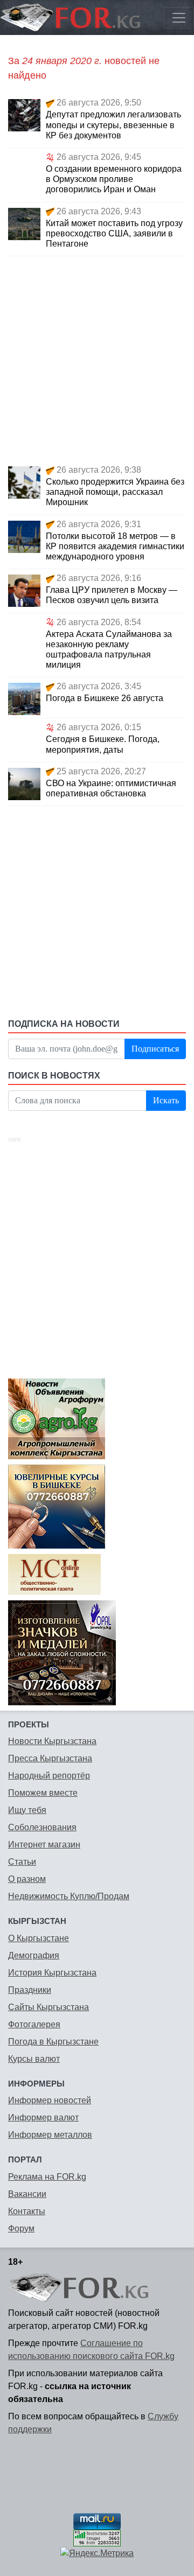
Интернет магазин (44, 1844)
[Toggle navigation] (179, 18)
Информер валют (43, 2117)
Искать (166, 1100)
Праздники (30, 1990)
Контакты (27, 2211)
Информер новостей (50, 2100)
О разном (27, 1879)
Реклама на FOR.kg (47, 2177)
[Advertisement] (97, 359)
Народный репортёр (49, 1776)
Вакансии (27, 2194)
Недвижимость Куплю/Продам (69, 1896)
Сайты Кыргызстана (48, 2007)
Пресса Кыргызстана (50, 1758)
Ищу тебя (27, 1810)
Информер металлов (50, 2135)
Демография (34, 1955)
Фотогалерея (34, 2024)
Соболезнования (42, 1827)
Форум (21, 2228)
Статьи (22, 1862)
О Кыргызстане (39, 1938)
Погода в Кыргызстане (53, 2042)
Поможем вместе (43, 1793)
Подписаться (155, 1049)
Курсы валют (34, 2059)
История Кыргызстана (52, 1973)
